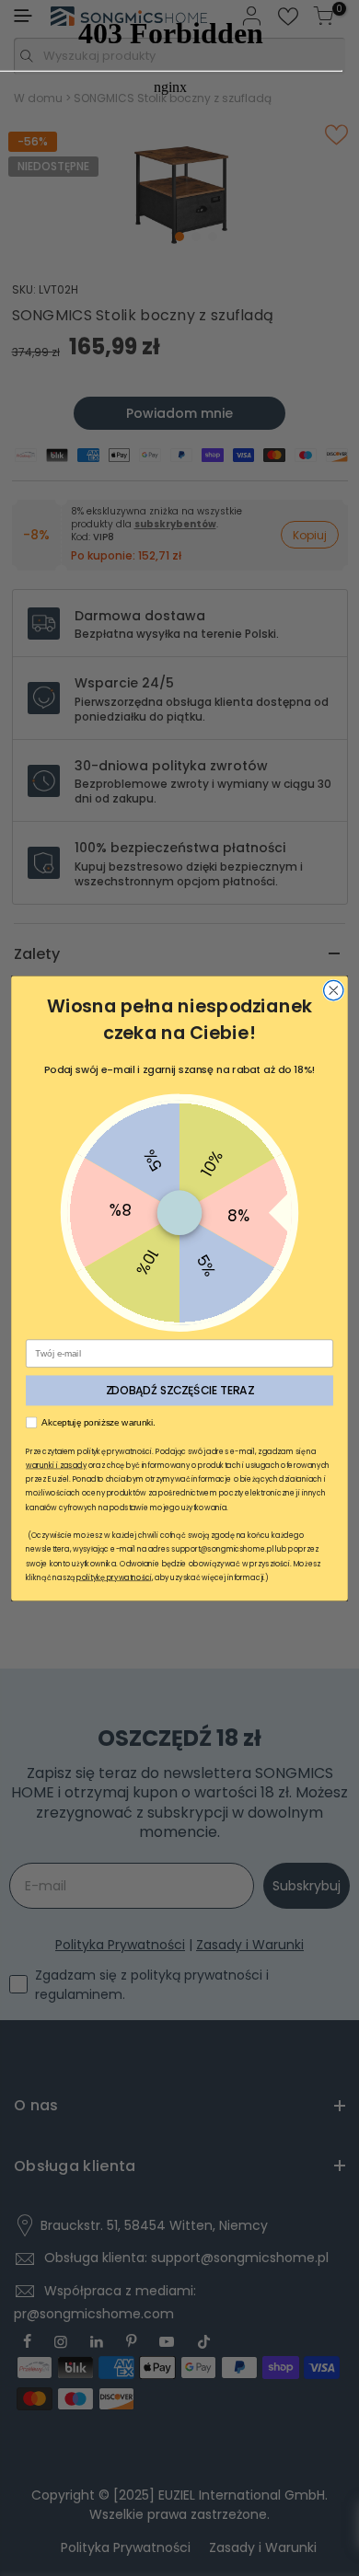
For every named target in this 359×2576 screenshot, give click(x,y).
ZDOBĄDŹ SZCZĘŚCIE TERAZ (180, 1390)
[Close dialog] (334, 990)
